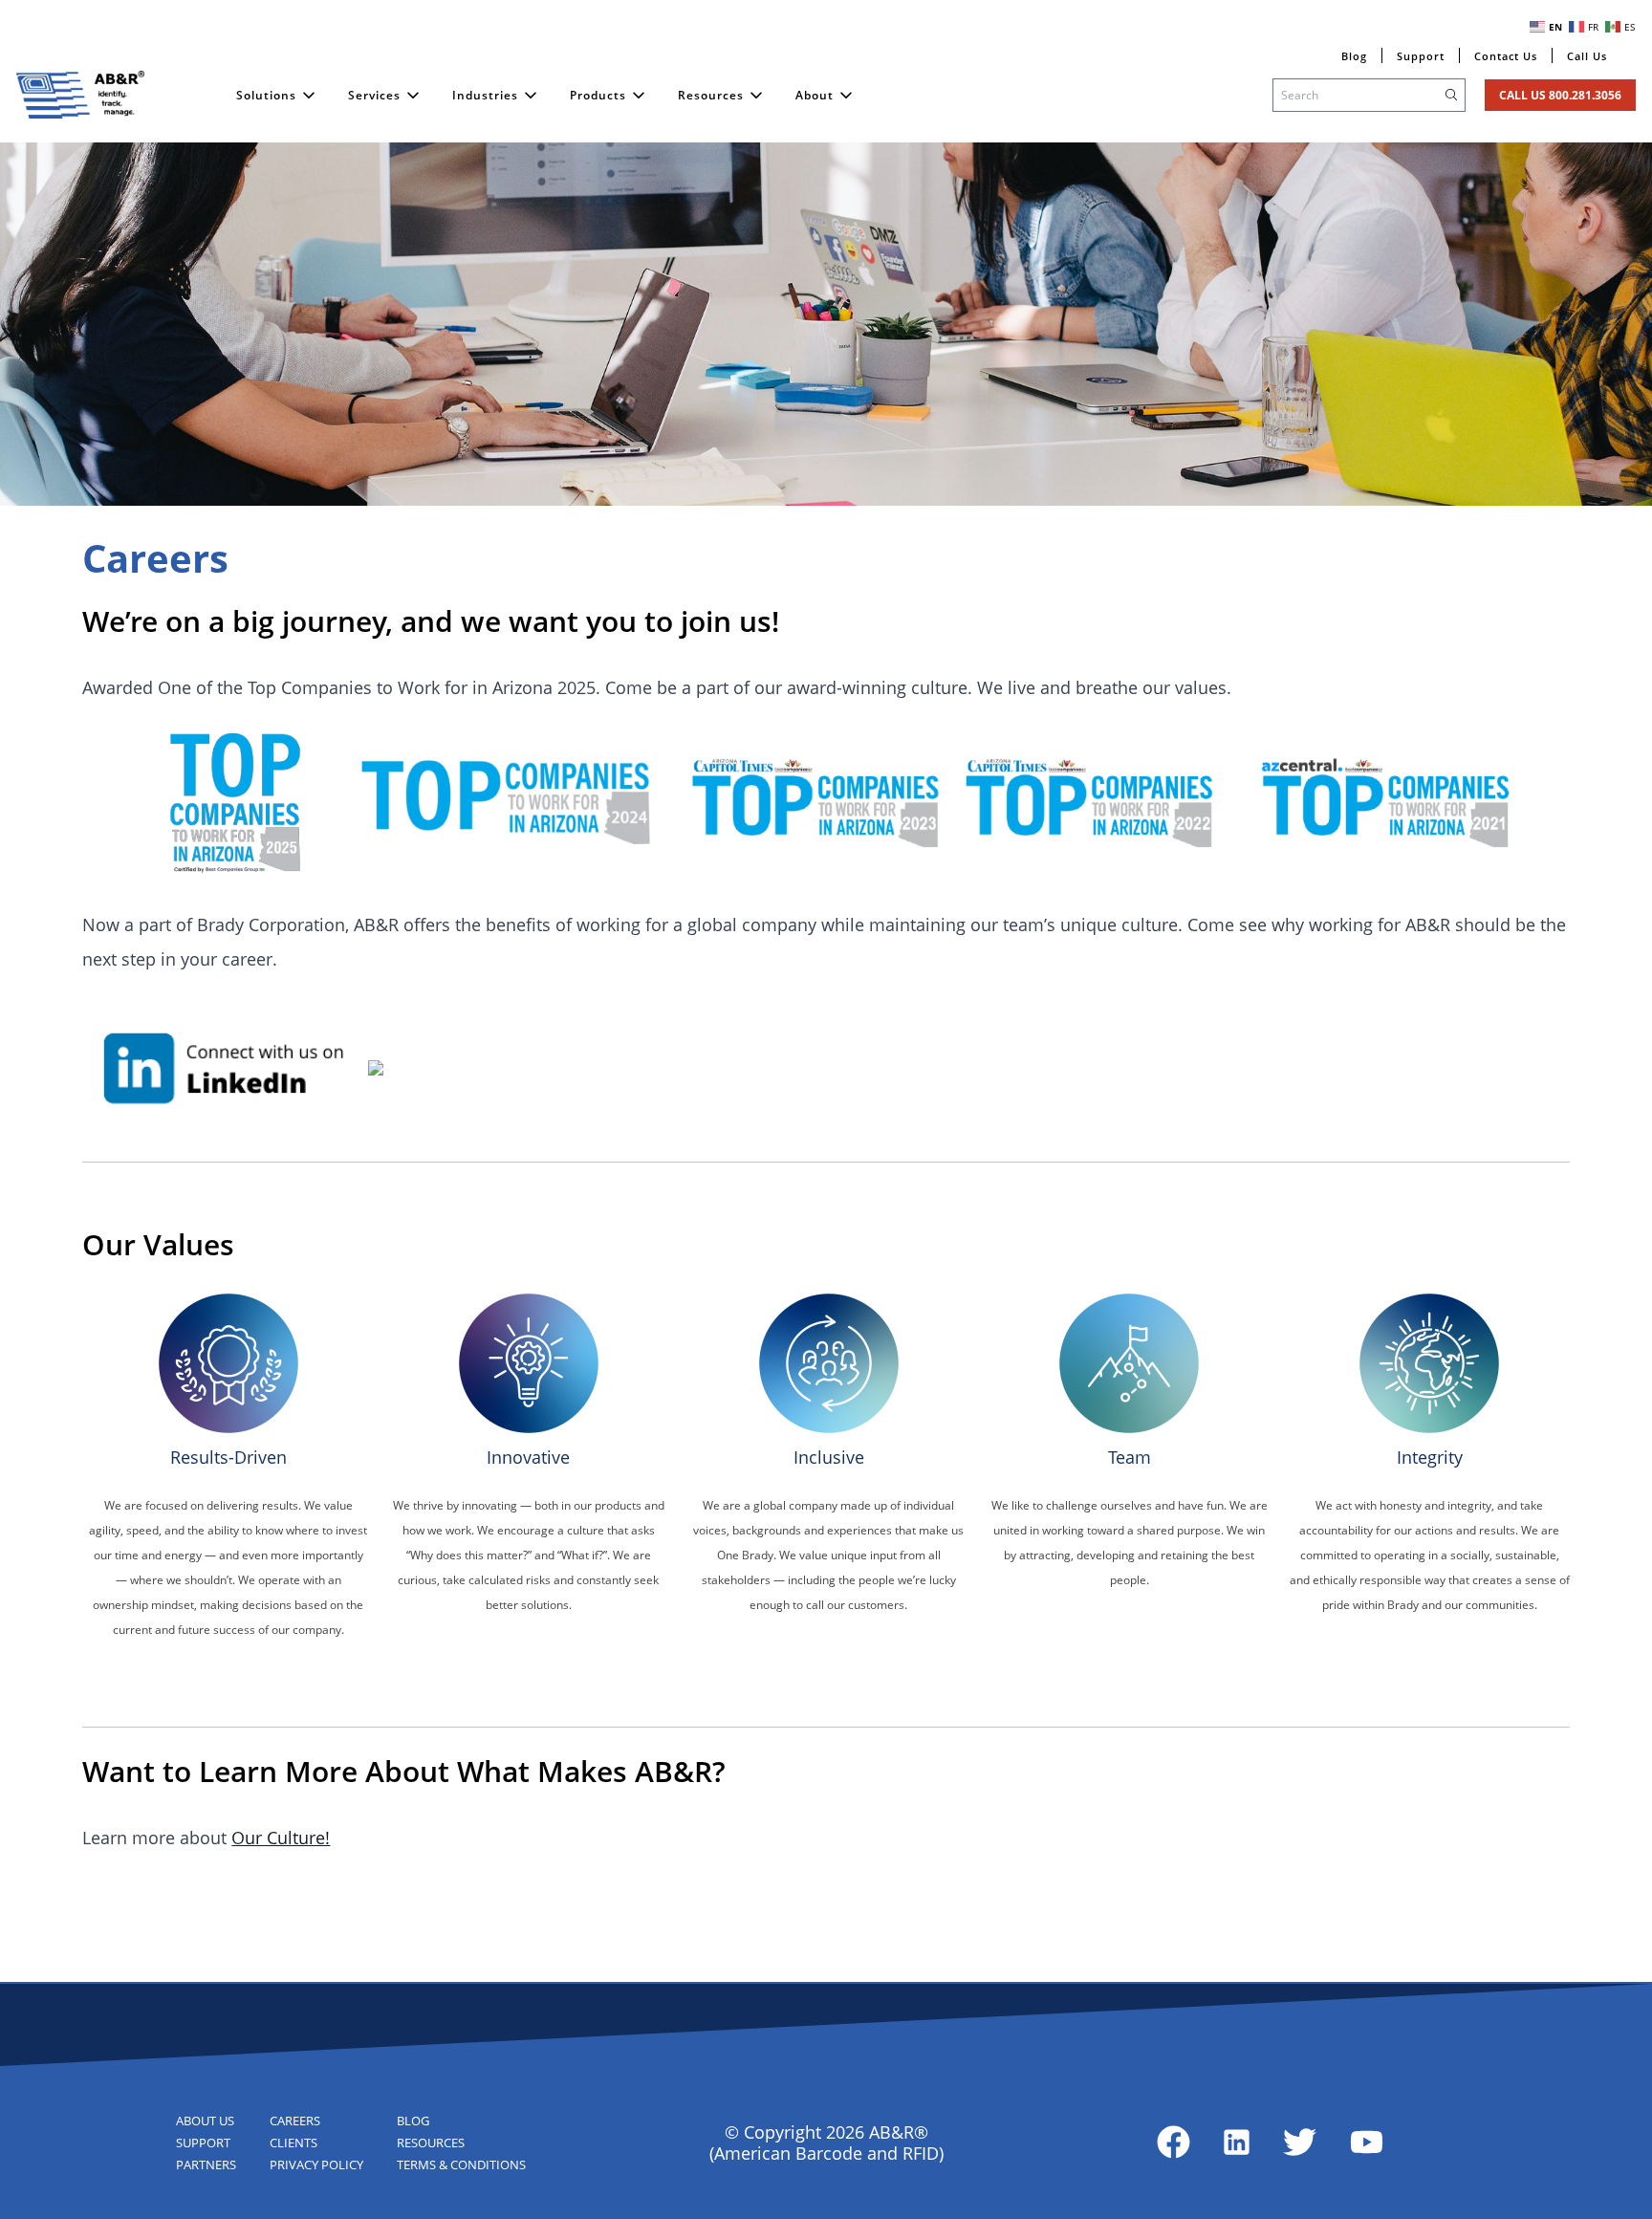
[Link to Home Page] (80, 95)
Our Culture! (281, 1838)
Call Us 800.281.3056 (1560, 95)
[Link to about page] (1174, 2142)
